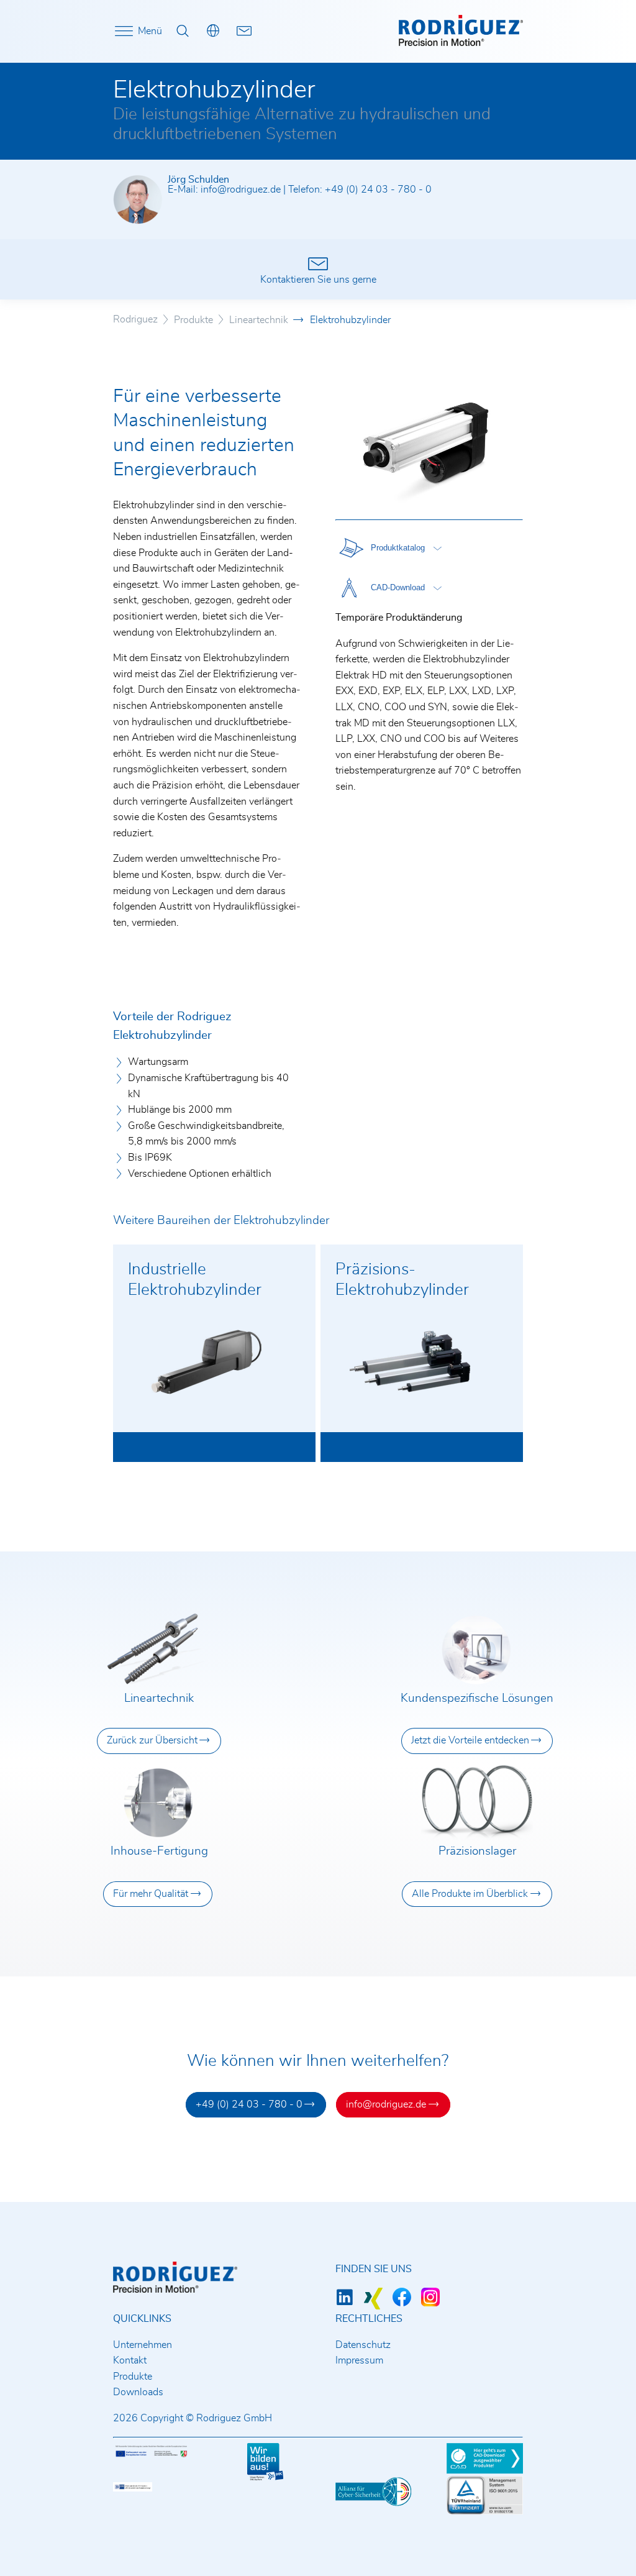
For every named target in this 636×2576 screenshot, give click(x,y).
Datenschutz (363, 2345)
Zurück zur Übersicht (152, 1740)
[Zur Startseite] (461, 43)
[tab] (389, 548)
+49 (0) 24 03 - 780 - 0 (378, 190)
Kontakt (130, 2360)
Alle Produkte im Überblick (470, 1894)
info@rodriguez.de (241, 190)
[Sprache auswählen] (214, 31)
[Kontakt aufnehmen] (244, 31)
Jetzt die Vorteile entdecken (470, 1740)
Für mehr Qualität (151, 1894)
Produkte (133, 2377)
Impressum (359, 2360)
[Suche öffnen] (183, 31)
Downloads (138, 2392)
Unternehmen (143, 2345)
